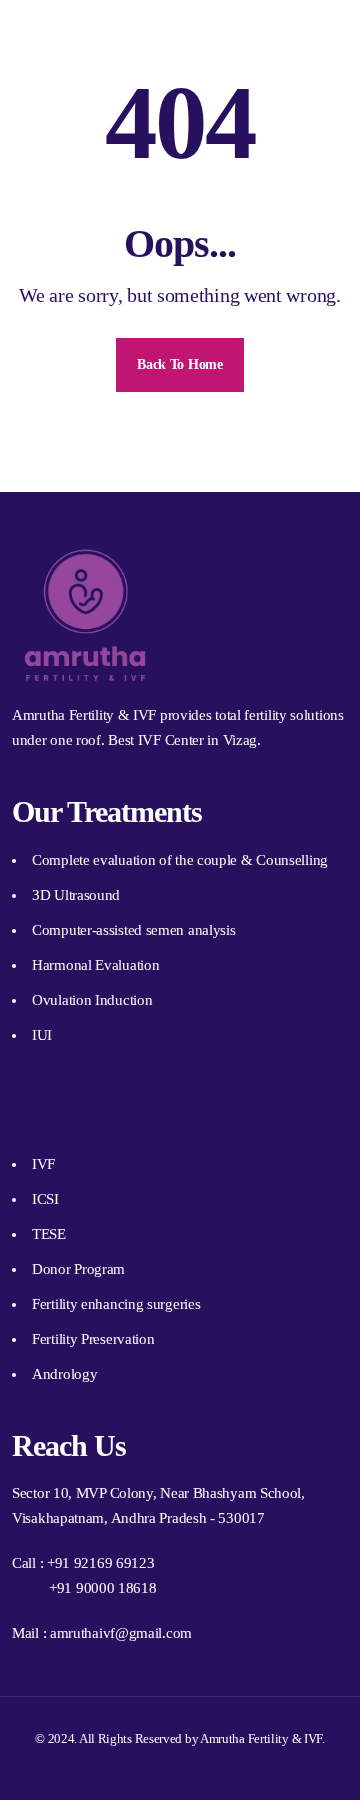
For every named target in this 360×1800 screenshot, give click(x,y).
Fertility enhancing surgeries (116, 1304)
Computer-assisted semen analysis (133, 930)
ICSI (45, 1199)
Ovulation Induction (92, 1000)
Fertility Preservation (93, 1339)
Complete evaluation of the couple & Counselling (180, 860)
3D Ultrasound (76, 895)
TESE (49, 1234)
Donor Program (78, 1269)
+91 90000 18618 (103, 1588)
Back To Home (179, 364)
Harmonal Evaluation (95, 965)
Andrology (64, 1374)
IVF (43, 1164)
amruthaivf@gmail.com (121, 1633)
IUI (42, 1035)
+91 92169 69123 (101, 1563)
